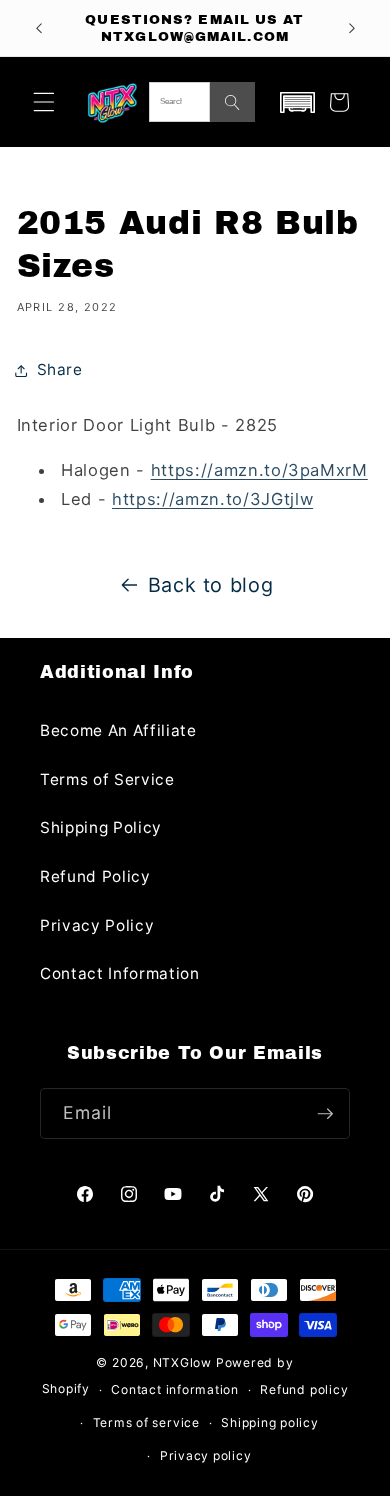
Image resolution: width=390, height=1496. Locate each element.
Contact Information (120, 973)
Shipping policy (270, 1422)
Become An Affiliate (118, 730)
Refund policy (304, 1389)
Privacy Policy (97, 925)
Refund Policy (95, 876)
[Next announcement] (352, 28)
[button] (44, 102)
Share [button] (60, 369)
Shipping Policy (101, 827)
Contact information (175, 1389)
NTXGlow (182, 1362)
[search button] (232, 102)
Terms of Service (107, 779)
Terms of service (146, 1422)
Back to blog (211, 585)
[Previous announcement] (39, 28)
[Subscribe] (325, 1114)
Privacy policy (206, 1455)
